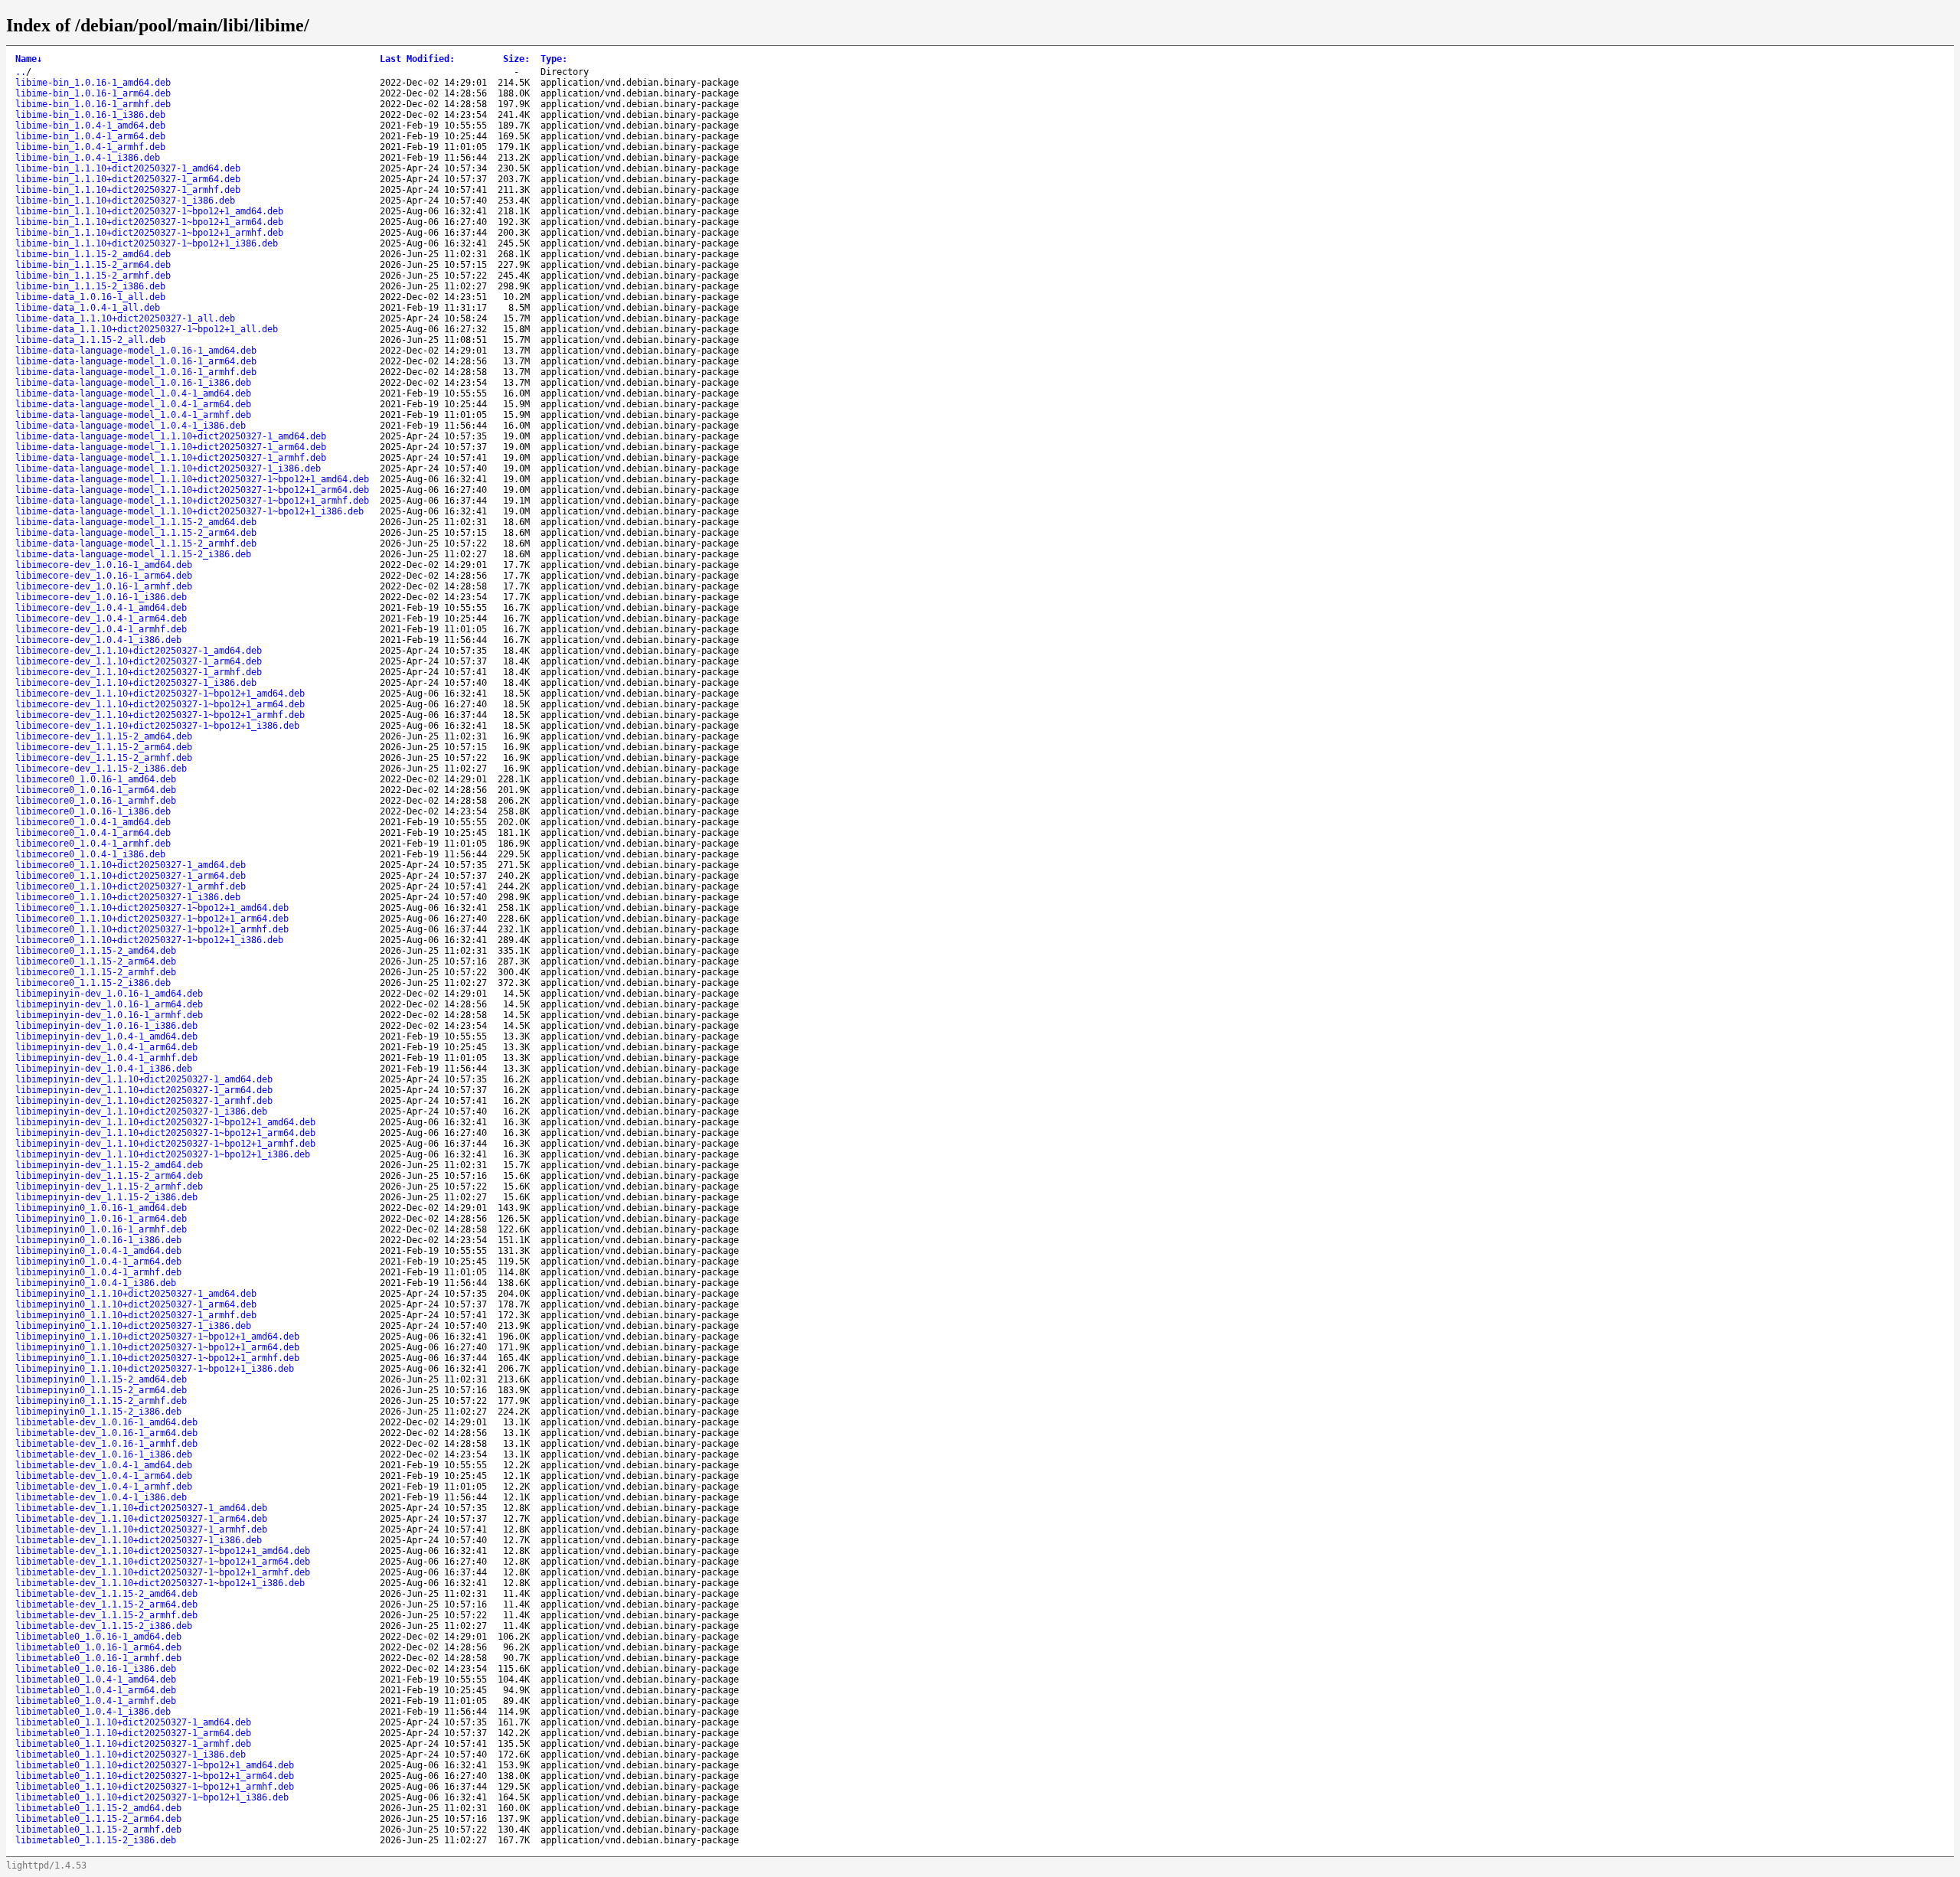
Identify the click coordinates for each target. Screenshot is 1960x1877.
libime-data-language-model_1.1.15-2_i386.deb (133, 554)
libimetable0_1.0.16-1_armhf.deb (98, 1658)
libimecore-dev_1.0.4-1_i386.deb (98, 640)
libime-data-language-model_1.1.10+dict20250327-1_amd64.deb (171, 436)
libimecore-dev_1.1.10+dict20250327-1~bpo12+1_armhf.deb (160, 715)
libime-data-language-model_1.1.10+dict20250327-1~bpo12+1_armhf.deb (192, 501)
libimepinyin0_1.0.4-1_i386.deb (96, 1283)
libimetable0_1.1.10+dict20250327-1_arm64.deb (133, 1733)
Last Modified (417, 59)
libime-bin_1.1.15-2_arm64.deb (93, 265)
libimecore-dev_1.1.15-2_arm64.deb (104, 747)
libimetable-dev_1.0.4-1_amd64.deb (104, 1465)
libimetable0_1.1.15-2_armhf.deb (98, 1830)
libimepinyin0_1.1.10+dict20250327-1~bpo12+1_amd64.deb (157, 1337)
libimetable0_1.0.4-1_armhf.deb (96, 1701)
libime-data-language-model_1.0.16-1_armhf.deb (136, 372)
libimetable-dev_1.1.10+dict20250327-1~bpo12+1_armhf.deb (163, 1572)
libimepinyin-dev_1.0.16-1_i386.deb (106, 1026)
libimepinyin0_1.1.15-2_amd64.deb (101, 1379)
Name (29, 59)
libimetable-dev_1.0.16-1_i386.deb (104, 1454)
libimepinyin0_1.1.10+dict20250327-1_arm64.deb (136, 1304)
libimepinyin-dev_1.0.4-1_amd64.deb (106, 1036)
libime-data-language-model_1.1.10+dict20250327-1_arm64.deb (171, 447)
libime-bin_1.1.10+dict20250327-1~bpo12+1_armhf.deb (149, 233)
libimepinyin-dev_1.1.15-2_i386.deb (106, 1197)
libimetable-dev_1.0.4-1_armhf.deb (104, 1487)
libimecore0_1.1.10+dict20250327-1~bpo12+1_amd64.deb (152, 908)
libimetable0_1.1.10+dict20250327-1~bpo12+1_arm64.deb (155, 1776)
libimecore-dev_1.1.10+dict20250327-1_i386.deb (136, 683)
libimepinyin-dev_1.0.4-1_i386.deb (104, 1069)
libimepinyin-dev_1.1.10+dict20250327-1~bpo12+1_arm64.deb (165, 1133)
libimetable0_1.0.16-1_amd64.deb (98, 1637)
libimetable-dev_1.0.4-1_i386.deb (101, 1497)
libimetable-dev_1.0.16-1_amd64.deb (106, 1422)
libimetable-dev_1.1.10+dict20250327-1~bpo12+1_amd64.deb (163, 1551)
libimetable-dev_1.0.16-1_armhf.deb (106, 1444)
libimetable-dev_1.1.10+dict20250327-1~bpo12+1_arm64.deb (163, 1562)
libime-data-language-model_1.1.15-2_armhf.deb (136, 544)
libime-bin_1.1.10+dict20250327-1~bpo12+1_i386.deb (147, 243)
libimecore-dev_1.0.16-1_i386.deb (101, 597)
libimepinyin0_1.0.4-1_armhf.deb (98, 1272)
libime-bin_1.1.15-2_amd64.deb (93, 254)
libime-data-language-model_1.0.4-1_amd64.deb (133, 393)
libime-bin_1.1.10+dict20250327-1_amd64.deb (128, 168)
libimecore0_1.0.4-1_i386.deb (90, 854)
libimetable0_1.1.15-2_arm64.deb (98, 1819)
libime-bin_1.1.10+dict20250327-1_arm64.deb (128, 179)
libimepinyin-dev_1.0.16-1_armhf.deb (109, 1015)
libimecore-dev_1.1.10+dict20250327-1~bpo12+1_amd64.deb (160, 694)
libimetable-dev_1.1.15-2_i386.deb (104, 1626)
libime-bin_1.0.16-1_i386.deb (90, 115)
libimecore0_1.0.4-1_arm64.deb (93, 833)
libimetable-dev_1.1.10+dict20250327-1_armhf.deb (141, 1529)
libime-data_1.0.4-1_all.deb (88, 308)
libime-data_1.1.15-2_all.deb (90, 340)
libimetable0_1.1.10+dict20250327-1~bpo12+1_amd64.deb (155, 1765)
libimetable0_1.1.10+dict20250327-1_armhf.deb (133, 1744)
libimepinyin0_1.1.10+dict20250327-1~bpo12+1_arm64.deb (157, 1347)
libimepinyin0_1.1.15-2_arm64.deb (101, 1390)
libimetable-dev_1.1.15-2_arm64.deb (106, 1604)
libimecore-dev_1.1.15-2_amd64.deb (104, 736)
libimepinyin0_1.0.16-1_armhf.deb (101, 1229)
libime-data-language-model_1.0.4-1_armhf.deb (133, 415)
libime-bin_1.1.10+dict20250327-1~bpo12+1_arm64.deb (149, 222)
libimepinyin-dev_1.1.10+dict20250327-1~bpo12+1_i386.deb (163, 1154)
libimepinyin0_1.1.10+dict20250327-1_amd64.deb (136, 1294)
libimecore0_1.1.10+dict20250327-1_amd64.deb (131, 865)
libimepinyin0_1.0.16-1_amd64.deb (101, 1208)
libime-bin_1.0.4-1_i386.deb (88, 158)
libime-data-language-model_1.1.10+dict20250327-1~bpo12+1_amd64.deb (192, 479)
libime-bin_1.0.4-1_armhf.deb (90, 147)
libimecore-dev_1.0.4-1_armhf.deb (101, 629)
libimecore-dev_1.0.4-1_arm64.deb (101, 619)
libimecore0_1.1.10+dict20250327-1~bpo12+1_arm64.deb (152, 919)
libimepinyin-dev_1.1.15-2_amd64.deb (109, 1165)
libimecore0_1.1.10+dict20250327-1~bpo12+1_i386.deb (149, 940)
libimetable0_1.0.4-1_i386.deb (93, 1712)
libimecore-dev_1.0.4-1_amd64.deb (101, 608)
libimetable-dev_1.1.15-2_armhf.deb (106, 1615)
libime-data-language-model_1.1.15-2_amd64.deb (136, 522)
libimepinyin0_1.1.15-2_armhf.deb (101, 1401)
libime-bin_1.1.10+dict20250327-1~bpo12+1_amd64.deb (149, 211)
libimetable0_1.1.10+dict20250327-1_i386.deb (131, 1755)
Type (554, 59)
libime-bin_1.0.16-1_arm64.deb (93, 93)
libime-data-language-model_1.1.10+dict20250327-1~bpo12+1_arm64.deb (192, 490)
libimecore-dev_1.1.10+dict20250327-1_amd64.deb (139, 651)
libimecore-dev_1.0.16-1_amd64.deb (104, 565)
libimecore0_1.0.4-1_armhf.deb (93, 844)
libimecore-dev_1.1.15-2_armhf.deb (104, 758)
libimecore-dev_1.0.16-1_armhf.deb (104, 586)
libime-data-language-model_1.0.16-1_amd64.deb (136, 351)
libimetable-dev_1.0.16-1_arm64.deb (106, 1433)
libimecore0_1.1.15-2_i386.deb (93, 983)
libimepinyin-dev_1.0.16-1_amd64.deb (109, 994)
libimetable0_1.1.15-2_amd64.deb (98, 1808)
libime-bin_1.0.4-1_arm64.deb (90, 136)
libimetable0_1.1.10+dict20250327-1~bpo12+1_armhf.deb (155, 1787)
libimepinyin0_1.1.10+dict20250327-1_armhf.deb (136, 1315)
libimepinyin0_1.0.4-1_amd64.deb (98, 1251)
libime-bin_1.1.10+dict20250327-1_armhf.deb (128, 190)
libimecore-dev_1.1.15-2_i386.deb (101, 769)
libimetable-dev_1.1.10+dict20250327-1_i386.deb (139, 1540)
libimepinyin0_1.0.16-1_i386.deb (98, 1240)
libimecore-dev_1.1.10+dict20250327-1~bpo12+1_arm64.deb (160, 704)
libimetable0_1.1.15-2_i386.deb (96, 1840)
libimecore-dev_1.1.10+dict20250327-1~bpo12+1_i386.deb (157, 726)
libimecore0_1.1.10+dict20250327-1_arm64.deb (131, 876)
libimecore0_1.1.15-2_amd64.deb (96, 951)
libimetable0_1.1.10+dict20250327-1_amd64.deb (133, 1722)
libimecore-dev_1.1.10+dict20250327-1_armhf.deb (139, 672)
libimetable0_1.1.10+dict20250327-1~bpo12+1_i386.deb (152, 1797)
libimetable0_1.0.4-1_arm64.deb (96, 1690)
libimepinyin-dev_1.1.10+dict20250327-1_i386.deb (141, 1112)
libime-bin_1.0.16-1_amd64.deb (93, 83)
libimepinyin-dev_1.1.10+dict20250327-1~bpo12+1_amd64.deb (165, 1122)
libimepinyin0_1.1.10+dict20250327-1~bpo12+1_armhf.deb (157, 1358)
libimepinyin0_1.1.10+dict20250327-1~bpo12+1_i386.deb (155, 1369)
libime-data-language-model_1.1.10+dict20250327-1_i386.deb (168, 468)
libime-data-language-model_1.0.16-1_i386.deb (133, 383)
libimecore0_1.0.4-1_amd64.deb (93, 822)
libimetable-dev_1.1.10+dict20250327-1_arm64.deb (141, 1519)
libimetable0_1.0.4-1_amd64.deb (96, 1680)
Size (516, 59)
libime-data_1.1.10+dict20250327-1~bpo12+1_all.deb (147, 329)
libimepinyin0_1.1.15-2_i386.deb (98, 1412)
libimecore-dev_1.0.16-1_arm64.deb (104, 576)
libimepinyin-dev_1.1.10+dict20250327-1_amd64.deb (144, 1079)
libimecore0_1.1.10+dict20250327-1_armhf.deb (131, 886)
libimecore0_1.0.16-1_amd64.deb (96, 779)
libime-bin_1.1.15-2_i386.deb (90, 286)
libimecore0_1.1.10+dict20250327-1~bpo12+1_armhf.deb (152, 929)
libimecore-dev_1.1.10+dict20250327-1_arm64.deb (139, 661)
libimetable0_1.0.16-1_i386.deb (96, 1669)
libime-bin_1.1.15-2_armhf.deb (93, 276)
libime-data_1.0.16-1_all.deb (90, 297)
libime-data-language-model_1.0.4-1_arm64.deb (133, 404)
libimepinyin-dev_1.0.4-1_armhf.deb (106, 1058)
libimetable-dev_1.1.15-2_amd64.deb (106, 1594)
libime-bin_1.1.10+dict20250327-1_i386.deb (125, 201)
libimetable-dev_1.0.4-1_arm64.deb (104, 1476)
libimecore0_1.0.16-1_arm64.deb (96, 790)
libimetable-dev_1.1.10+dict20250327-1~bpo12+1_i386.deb (160, 1583)
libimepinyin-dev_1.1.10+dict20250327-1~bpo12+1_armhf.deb (165, 1144)
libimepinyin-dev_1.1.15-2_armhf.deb (109, 1187)
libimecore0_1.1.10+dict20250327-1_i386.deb (128, 897)
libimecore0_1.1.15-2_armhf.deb (96, 972)
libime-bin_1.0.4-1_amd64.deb (90, 126)
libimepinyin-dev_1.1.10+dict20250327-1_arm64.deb (144, 1090)
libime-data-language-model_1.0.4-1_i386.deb (131, 426)
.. (21, 72)
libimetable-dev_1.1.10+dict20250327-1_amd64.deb (141, 1508)
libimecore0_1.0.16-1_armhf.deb (96, 801)
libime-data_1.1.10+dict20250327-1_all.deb (125, 318)
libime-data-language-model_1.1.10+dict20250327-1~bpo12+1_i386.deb (189, 511)
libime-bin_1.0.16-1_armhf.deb (93, 104)
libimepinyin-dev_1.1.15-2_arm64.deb (109, 1176)
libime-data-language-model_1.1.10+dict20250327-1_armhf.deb (171, 458)
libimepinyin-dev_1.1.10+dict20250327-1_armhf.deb (144, 1101)
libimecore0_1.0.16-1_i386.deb (93, 811)
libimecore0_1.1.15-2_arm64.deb (96, 961)
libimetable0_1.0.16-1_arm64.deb (98, 1647)
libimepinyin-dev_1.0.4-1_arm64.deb (106, 1047)
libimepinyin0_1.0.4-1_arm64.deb (98, 1262)
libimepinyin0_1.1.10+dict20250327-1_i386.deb (133, 1326)
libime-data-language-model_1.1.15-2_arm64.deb (136, 533)
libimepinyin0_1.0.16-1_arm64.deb (101, 1219)
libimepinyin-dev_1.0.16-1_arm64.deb (109, 1004)
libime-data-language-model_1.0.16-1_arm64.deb (136, 361)
